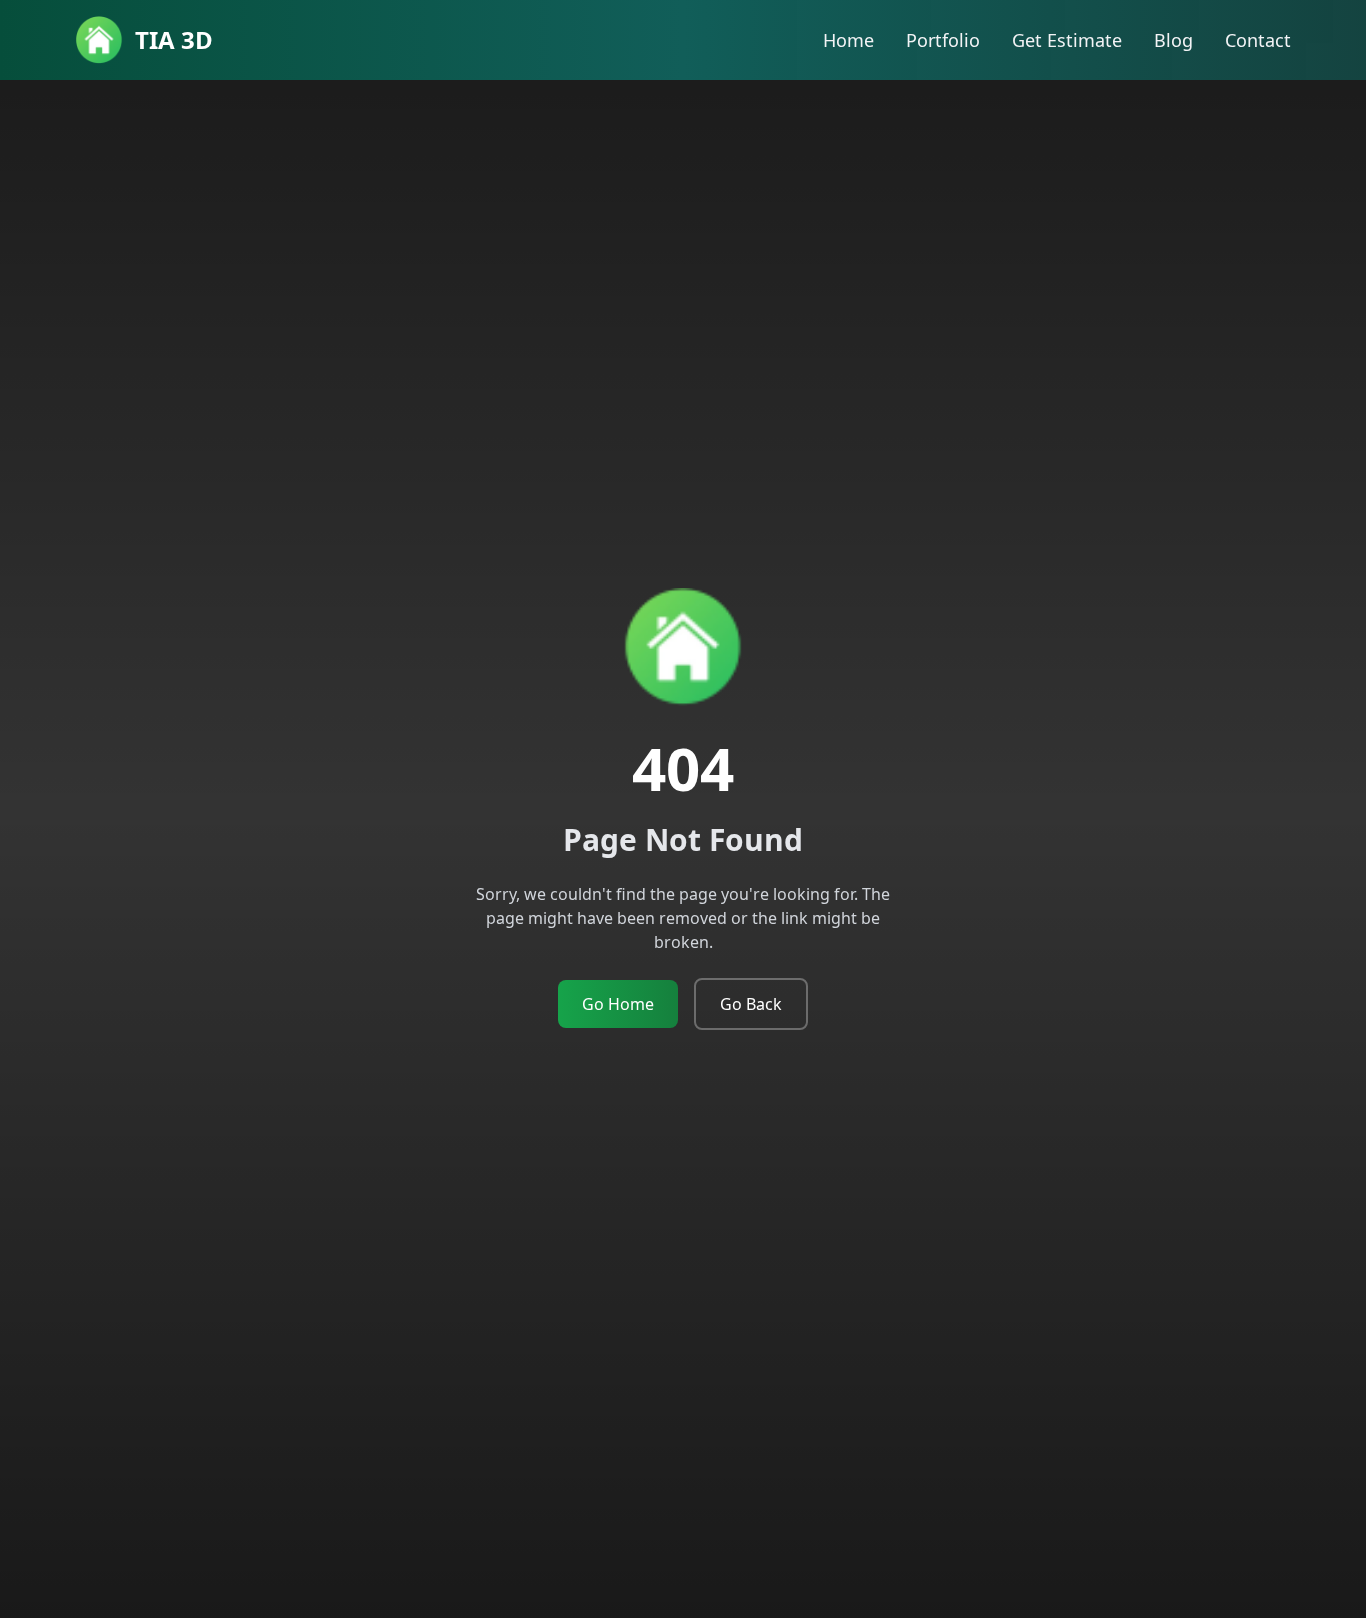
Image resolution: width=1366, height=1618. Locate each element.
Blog (1173, 40)
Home (848, 40)
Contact (1258, 40)
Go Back (751, 1004)
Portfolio (943, 40)
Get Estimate (1067, 40)
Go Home (618, 1004)
